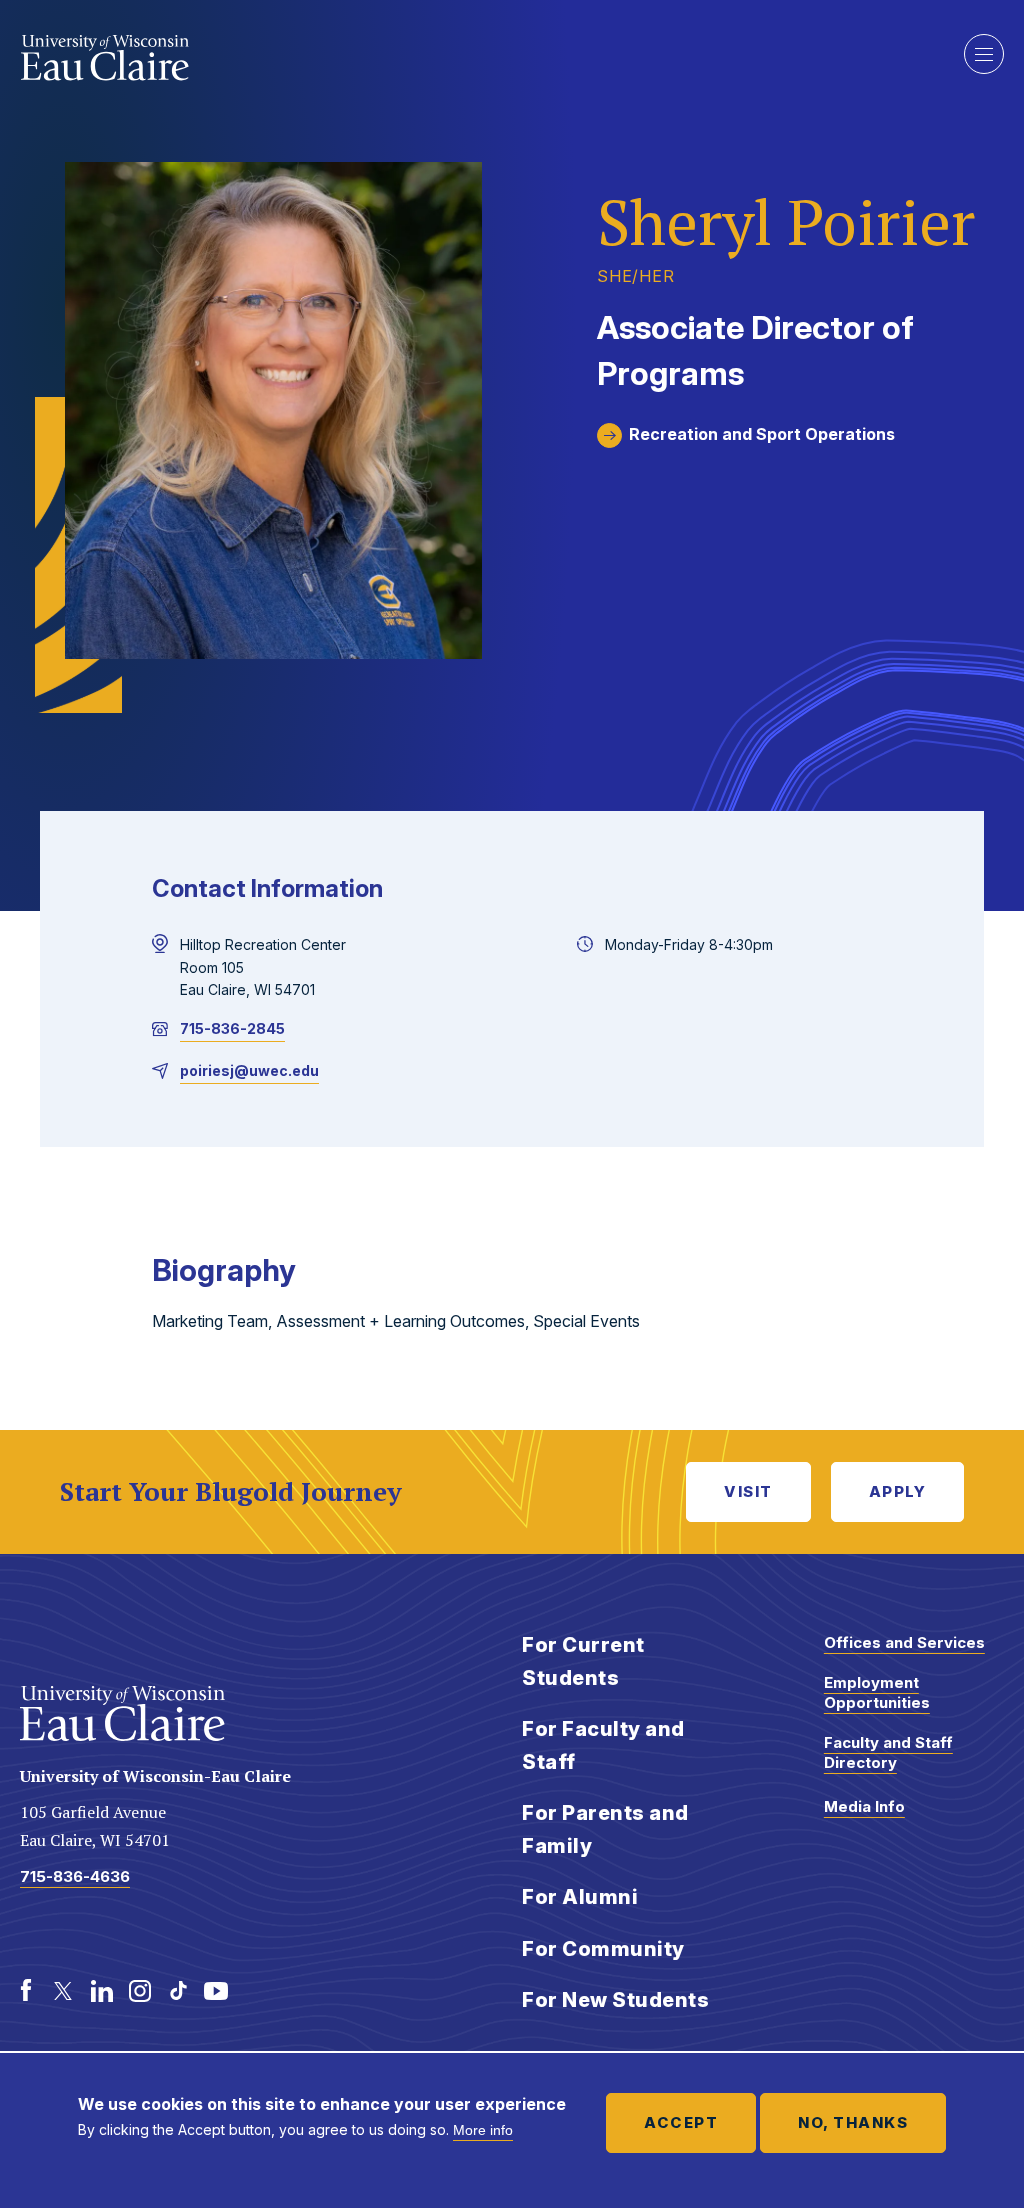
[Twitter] (64, 1991)
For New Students (615, 2000)
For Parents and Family (605, 1829)
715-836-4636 (75, 1876)
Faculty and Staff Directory (888, 1752)
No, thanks (853, 2122)
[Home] (105, 58)
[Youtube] (216, 1991)
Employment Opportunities (877, 1692)
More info (483, 2130)
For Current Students (583, 1661)
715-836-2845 (232, 1028)
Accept (681, 2122)
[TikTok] (178, 1991)
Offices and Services (904, 1642)
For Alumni (580, 1897)
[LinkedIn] (102, 1991)
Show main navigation (984, 54)
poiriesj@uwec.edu (249, 1070)
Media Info (864, 1806)
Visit (748, 1491)
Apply (898, 1491)
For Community (603, 1949)
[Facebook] (26, 1991)
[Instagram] (140, 1991)
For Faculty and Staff (603, 1745)
